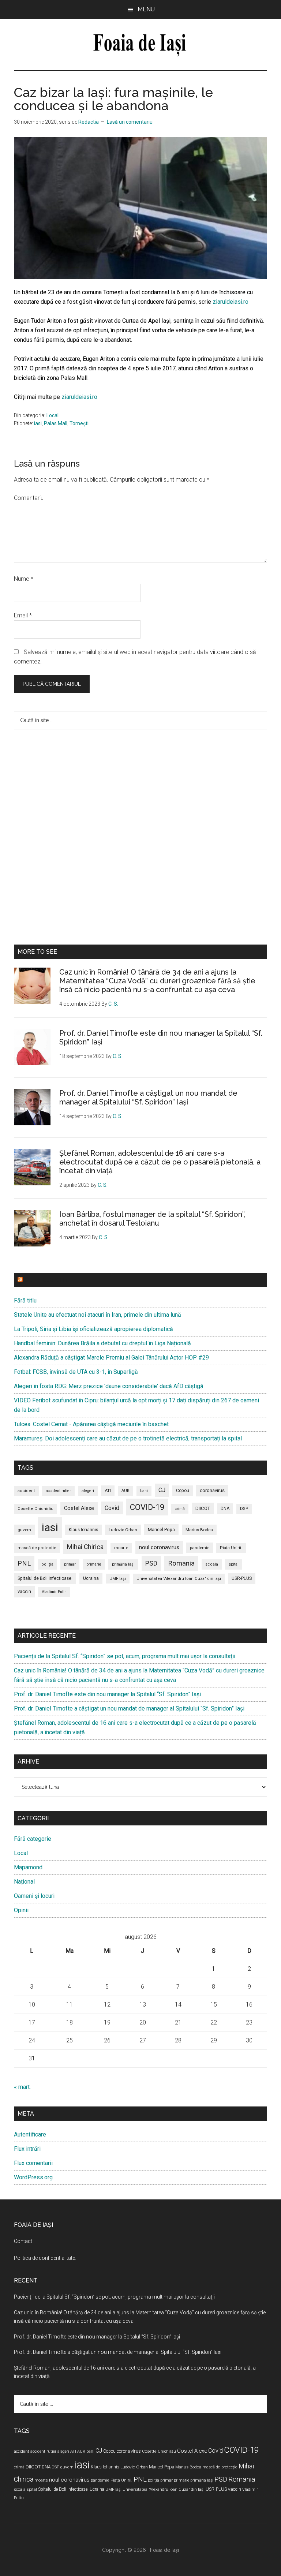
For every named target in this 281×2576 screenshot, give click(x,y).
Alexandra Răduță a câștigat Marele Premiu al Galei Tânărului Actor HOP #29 (111, 1358)
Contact (23, 2241)
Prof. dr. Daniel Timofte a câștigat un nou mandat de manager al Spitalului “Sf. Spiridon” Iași (148, 1098)
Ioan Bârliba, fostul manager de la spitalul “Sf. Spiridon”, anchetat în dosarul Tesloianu (152, 1219)
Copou (183, 1491)
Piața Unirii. (231, 1548)
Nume (24, 579)
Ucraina (91, 1578)
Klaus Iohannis (83, 1530)
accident (26, 1491)
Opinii (21, 1910)
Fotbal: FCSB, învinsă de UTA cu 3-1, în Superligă (76, 1372)
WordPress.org (33, 2177)
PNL (24, 1563)
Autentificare (30, 2134)
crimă (180, 1509)
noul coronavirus (159, 1547)
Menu (146, 9)
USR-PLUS (242, 1578)
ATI (108, 1491)
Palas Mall (56, 423)
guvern (24, 1530)
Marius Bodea (199, 1530)
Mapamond (28, 1867)
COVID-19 (147, 1507)
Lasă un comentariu (130, 122)
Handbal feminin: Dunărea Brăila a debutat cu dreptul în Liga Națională (102, 1343)
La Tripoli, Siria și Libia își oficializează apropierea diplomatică (93, 1329)
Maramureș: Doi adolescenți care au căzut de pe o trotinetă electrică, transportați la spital (128, 1438)
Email (23, 615)
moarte (121, 1548)
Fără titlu (25, 1300)
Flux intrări (27, 2149)
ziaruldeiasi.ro (231, 302)
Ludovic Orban (123, 1530)
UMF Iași (118, 1579)
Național (24, 1882)
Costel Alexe (79, 1508)
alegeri (88, 1491)
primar (70, 1564)
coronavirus (212, 1490)
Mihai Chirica (85, 1547)
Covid (112, 1508)
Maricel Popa (161, 1530)
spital (234, 1564)
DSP (244, 1509)
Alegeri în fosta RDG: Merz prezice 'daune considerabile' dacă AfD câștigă (109, 1386)
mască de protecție (37, 1548)
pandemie (200, 1548)
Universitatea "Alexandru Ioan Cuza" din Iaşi (179, 1579)
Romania (181, 1563)
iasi (38, 423)
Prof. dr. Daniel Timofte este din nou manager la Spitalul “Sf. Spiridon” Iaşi (107, 1694)
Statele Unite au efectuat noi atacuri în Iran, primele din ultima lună (98, 1315)
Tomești (79, 423)
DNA (225, 1508)
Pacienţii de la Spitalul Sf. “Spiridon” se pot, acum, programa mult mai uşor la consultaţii (125, 1656)
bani (144, 1491)
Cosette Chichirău (35, 1509)
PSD (151, 1563)
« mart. (22, 2087)
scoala (212, 1564)
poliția (47, 1564)
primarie (94, 1564)
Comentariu (29, 498)
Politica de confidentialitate (44, 2258)
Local (53, 415)
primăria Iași (123, 1564)
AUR (125, 1491)
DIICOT (203, 1508)
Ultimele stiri (47, 1280)
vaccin (24, 1591)
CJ (162, 1490)
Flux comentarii (33, 2163)
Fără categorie (33, 1839)
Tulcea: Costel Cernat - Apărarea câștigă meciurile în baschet (91, 1424)
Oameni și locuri (34, 1896)
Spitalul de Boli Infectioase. (45, 1578)
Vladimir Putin (54, 1592)
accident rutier (58, 1491)
